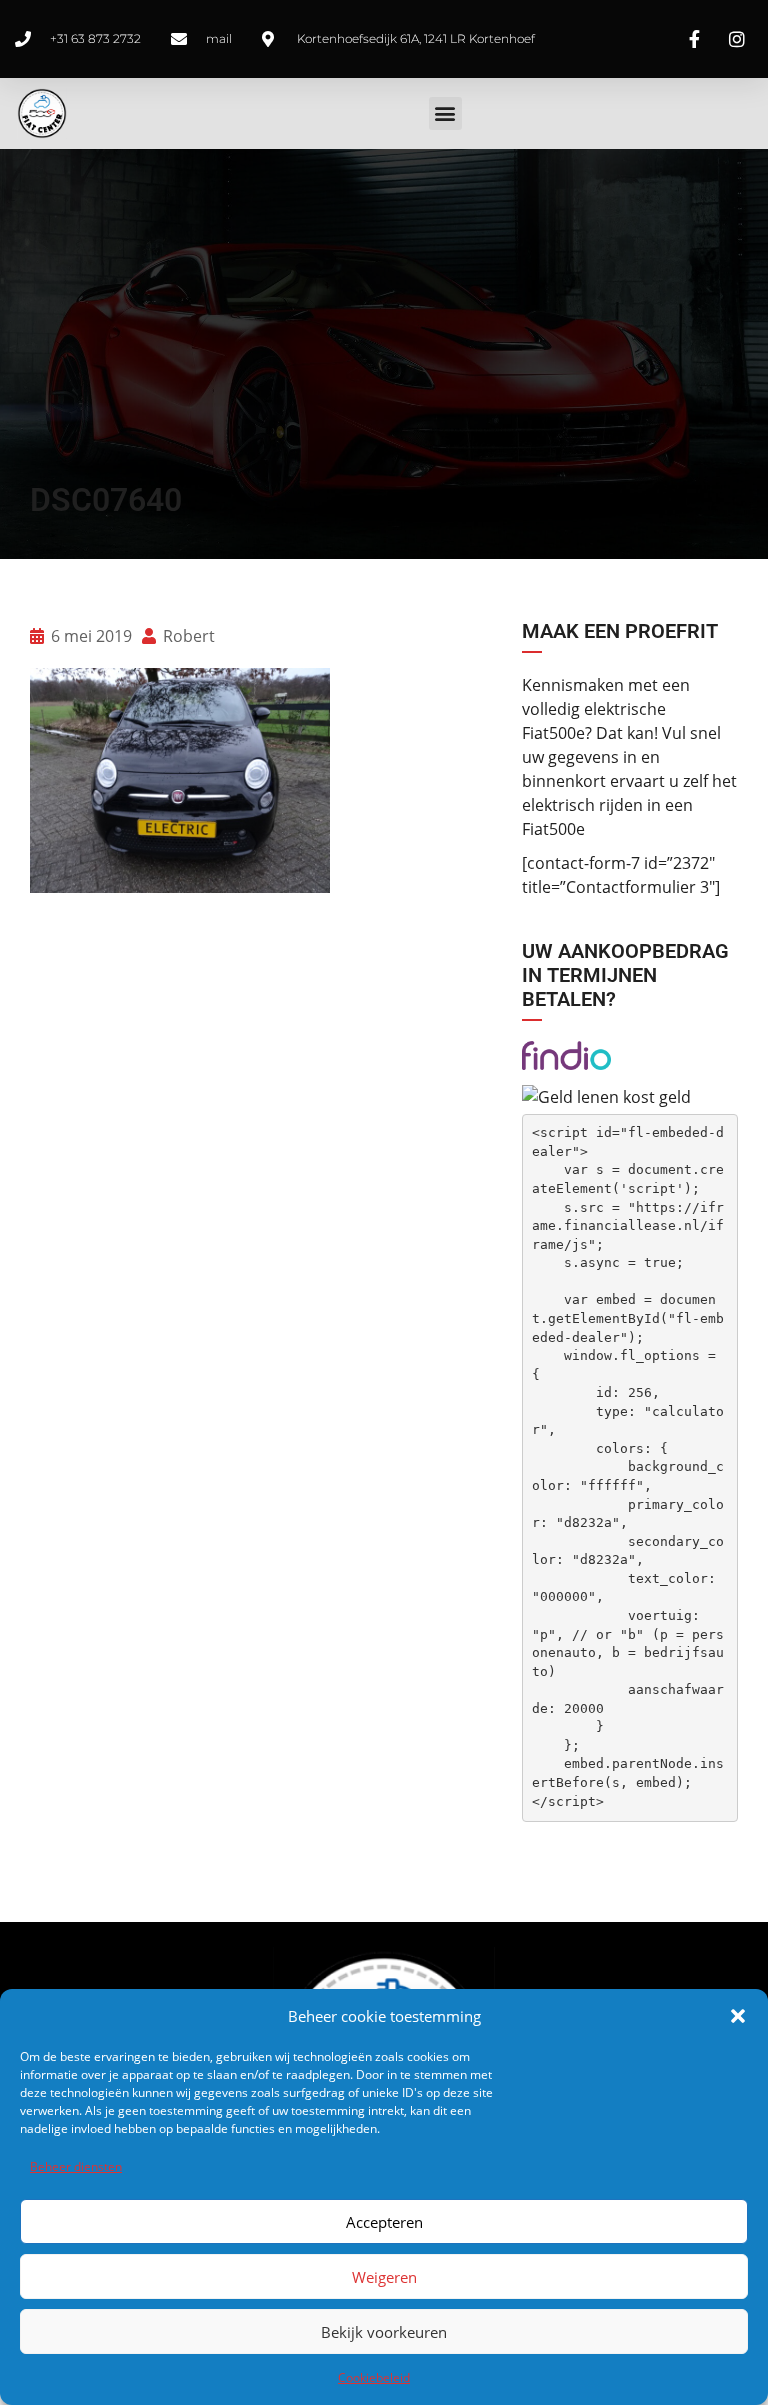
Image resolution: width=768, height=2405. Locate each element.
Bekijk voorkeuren (384, 2332)
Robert (187, 636)
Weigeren (384, 2277)
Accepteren (384, 2222)
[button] (738, 2016)
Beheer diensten (76, 2166)
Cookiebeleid (374, 2377)
